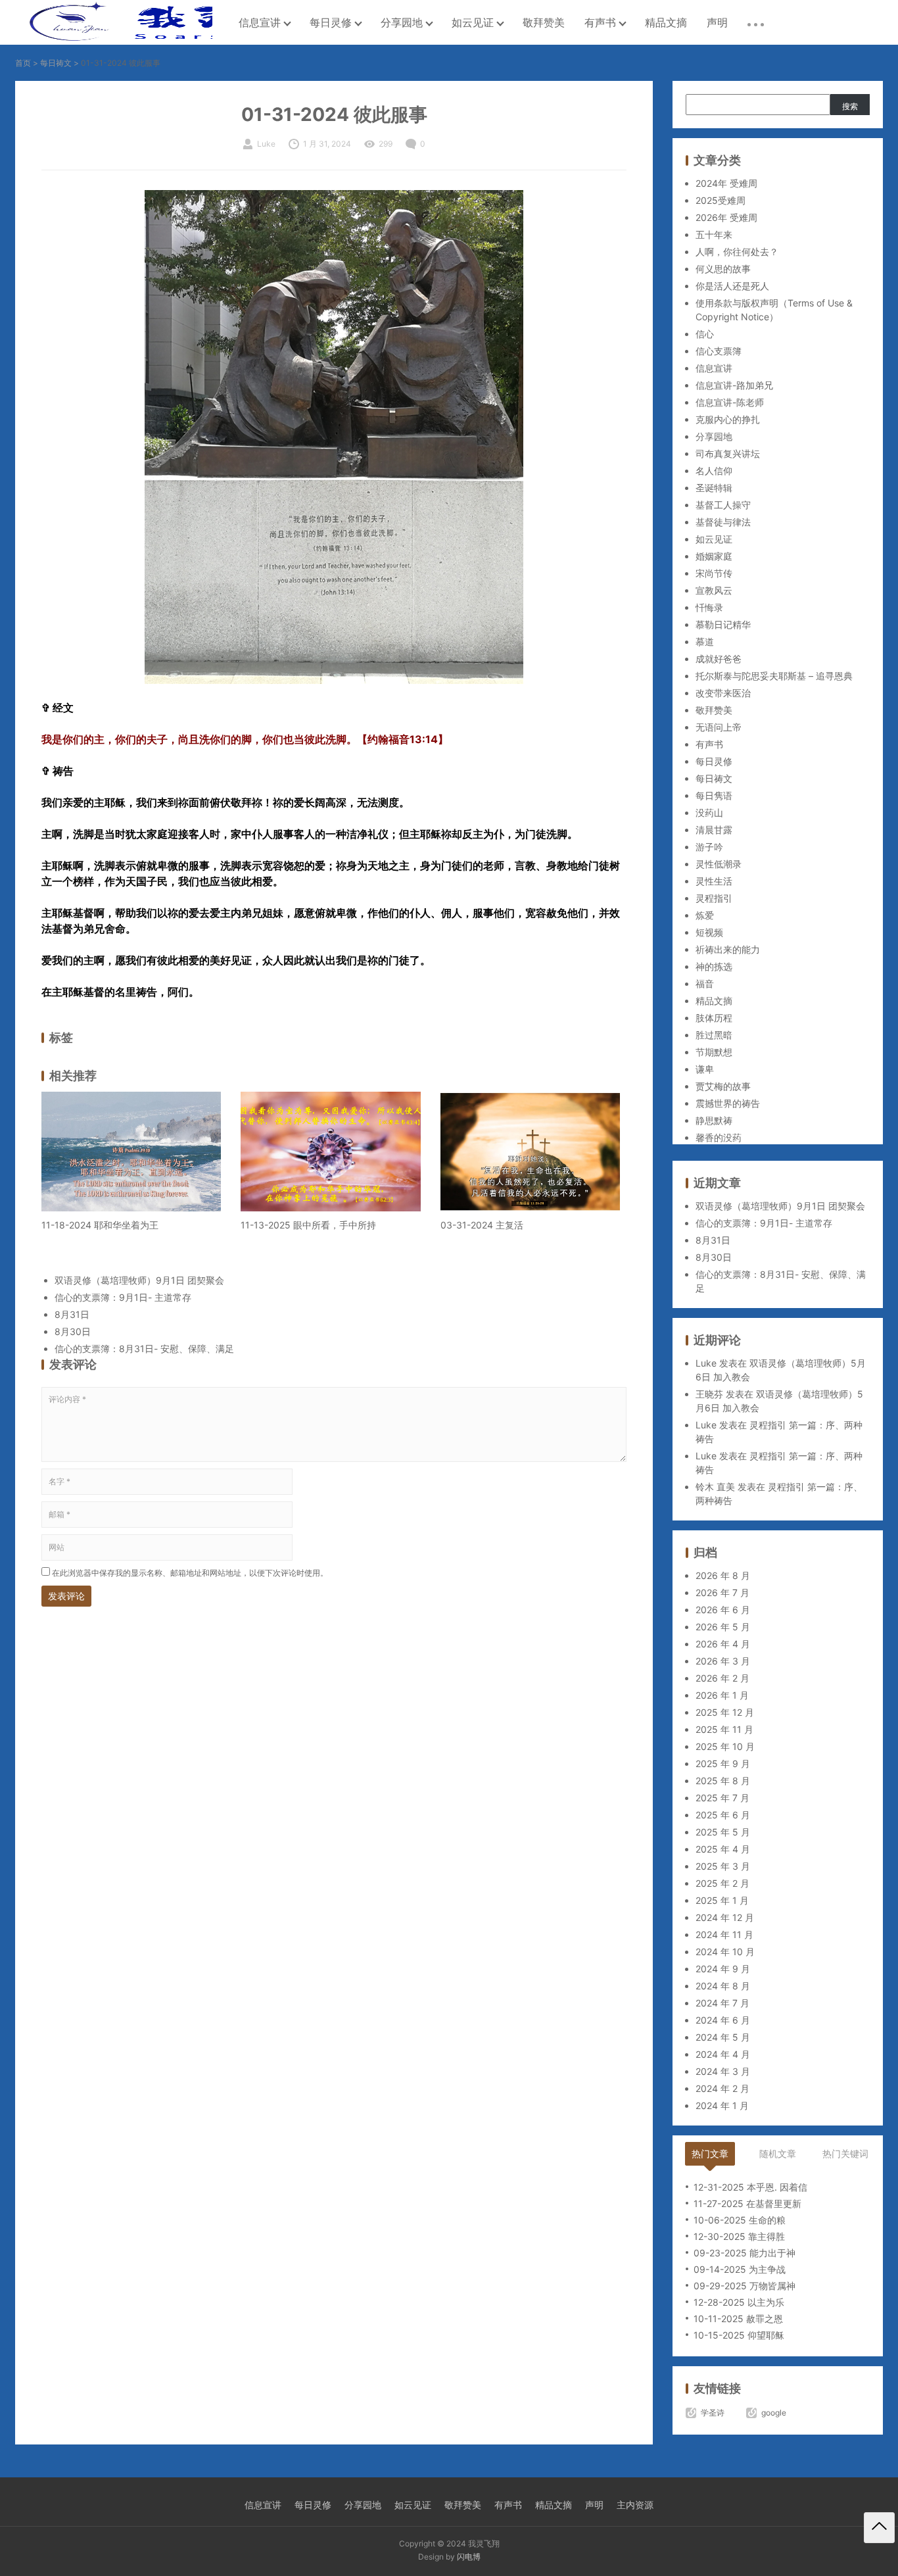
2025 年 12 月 (725, 1712)
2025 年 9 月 (723, 1763)
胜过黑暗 (714, 1035)
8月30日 (73, 1331)
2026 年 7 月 (722, 1592)
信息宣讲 (260, 22)
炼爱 (705, 915)
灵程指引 (714, 898)
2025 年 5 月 (723, 1832)
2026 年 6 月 (723, 1610)
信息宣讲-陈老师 (730, 402)
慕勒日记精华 (723, 624)
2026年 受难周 (726, 217)
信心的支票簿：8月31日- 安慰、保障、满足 (144, 1349)
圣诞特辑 (714, 488)
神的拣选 (714, 966)
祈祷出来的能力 (728, 949)
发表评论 (66, 1596)
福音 (705, 984)
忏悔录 (709, 607)
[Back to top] (879, 2528)
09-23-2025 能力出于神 (744, 2253)
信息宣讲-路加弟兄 (734, 385)
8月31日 (72, 1314)
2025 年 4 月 (723, 1849)
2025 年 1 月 (722, 1900)
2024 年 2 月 (722, 2088)
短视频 (709, 932)
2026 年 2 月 (722, 1678)
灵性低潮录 (719, 864)
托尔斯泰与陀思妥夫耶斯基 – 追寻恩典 (774, 676)
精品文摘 (666, 22)
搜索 (850, 106)
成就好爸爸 (719, 659)
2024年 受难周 (726, 183)
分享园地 (402, 22)
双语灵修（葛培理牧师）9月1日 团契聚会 (139, 1280)
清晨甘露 (714, 830)
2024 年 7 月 (722, 2003)
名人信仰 (714, 471)
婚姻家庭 (714, 556)
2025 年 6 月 (723, 1815)
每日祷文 (56, 63)
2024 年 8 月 (723, 1986)
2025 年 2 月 (722, 1883)
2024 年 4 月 (723, 2054)
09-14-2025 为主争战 (740, 2269)
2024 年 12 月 (725, 1917)
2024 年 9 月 (723, 1969)
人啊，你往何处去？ (737, 252)
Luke (706, 1363)
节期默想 (714, 1052)
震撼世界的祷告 (728, 1103)
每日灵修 (331, 22)
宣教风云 (714, 590)
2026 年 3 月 (723, 1661)
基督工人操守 (723, 505)
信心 (705, 334)
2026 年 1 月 (722, 1695)
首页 (23, 63)
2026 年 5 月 (723, 1627)
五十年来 (714, 234)
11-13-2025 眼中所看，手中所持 (308, 1225)
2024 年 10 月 (725, 1952)
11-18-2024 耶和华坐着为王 (100, 1225)
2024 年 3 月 (723, 2071)
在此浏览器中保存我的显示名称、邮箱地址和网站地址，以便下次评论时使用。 (190, 1573)
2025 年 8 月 (723, 1781)
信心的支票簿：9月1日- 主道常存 (123, 1297)
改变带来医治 (723, 693)
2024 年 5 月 (723, 2037)
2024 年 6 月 (723, 2020)
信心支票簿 (719, 351)
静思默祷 (714, 1120)
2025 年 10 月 (725, 1746)
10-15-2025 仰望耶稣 (739, 2335)
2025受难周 (721, 200)
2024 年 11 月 (724, 1934)
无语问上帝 (719, 727)
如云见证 (473, 22)
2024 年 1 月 (722, 2105)
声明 (717, 22)
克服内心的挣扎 (728, 419)
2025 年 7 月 (722, 1798)
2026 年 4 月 (723, 1644)
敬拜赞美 (544, 22)
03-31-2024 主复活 (482, 1225)
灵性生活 (714, 881)
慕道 (705, 642)
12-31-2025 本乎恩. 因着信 (750, 2187)
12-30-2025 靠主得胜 (739, 2236)
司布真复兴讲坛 (728, 453)
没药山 (709, 813)
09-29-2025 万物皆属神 (744, 2286)
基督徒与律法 (723, 522)
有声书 (600, 22)
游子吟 (709, 847)
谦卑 (705, 1069)
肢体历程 (714, 1018)
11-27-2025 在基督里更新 (747, 2203)
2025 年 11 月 (724, 1729)
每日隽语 (714, 795)
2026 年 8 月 (723, 1575)
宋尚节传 (714, 573)
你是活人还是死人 (732, 286)
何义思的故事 (723, 269)
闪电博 (469, 2557)
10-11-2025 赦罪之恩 (738, 2319)
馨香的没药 (719, 1137)
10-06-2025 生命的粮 (740, 2220)
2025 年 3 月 (723, 1866)
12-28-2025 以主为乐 (739, 2302)
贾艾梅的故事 (723, 1086)
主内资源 (635, 2505)
